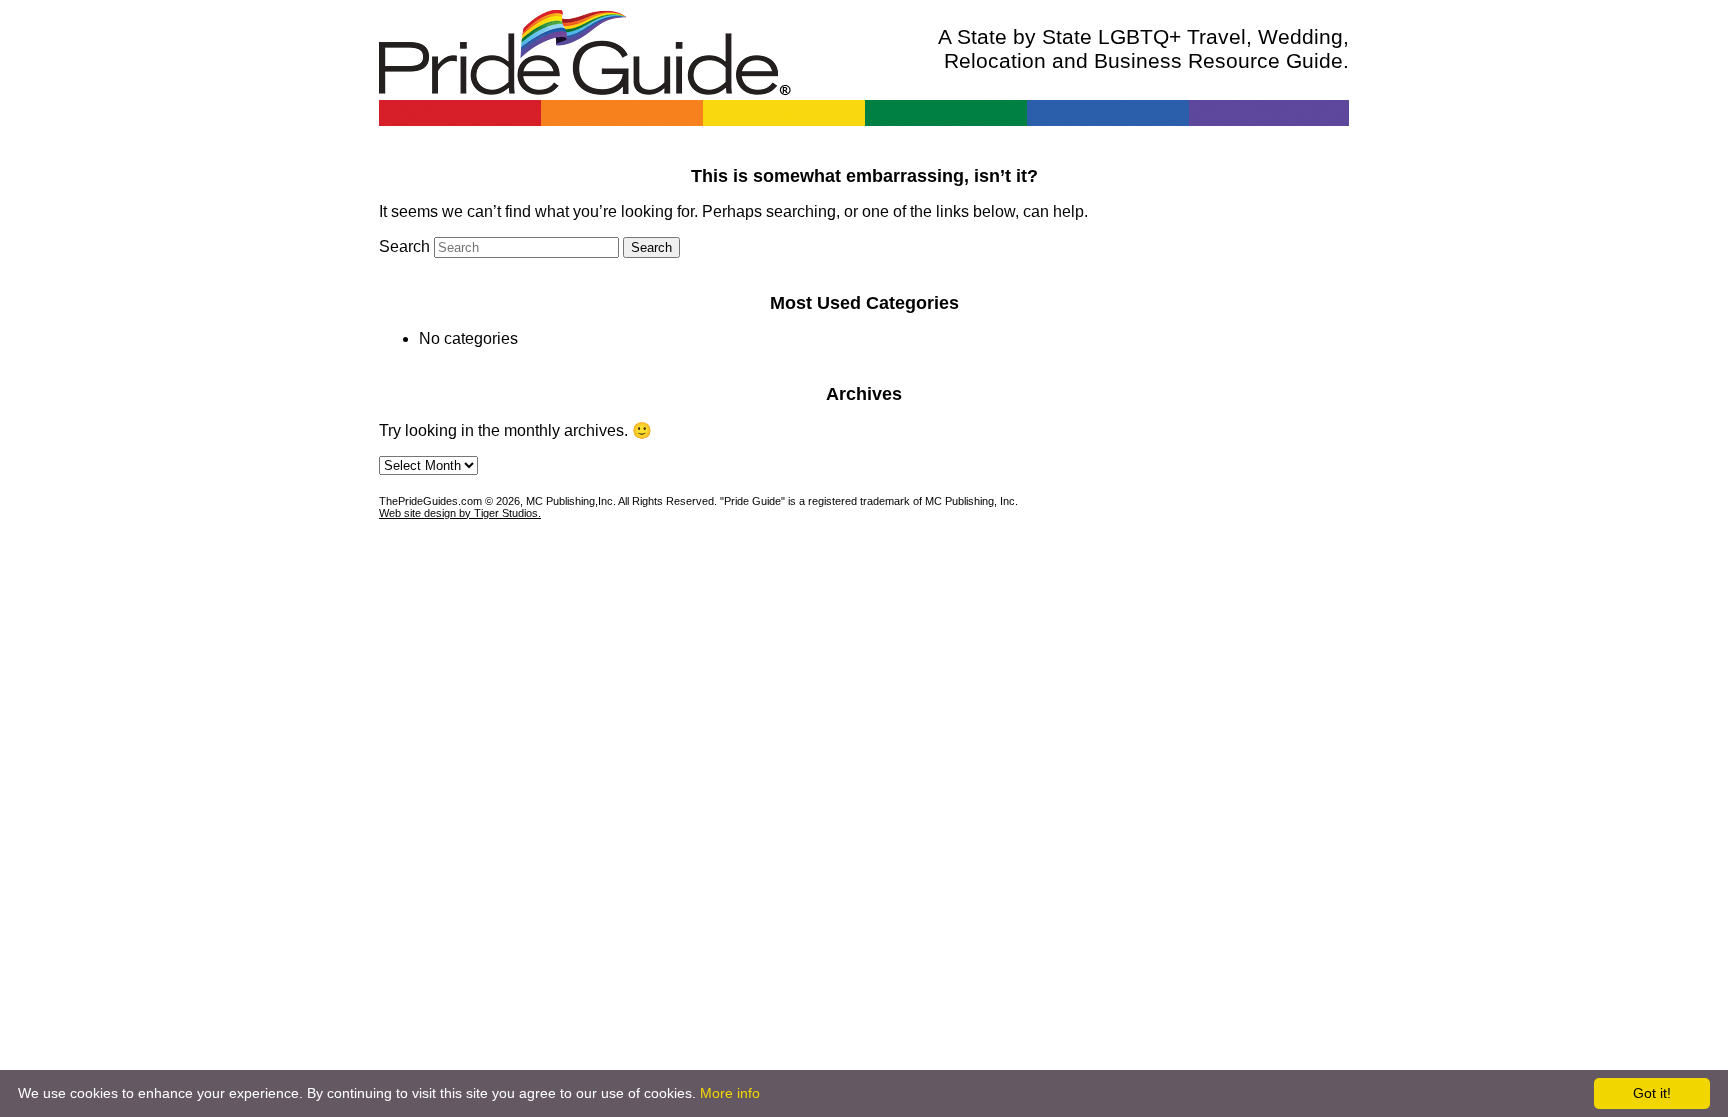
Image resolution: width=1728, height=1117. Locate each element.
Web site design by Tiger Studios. (460, 513)
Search (404, 246)
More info (730, 1093)
